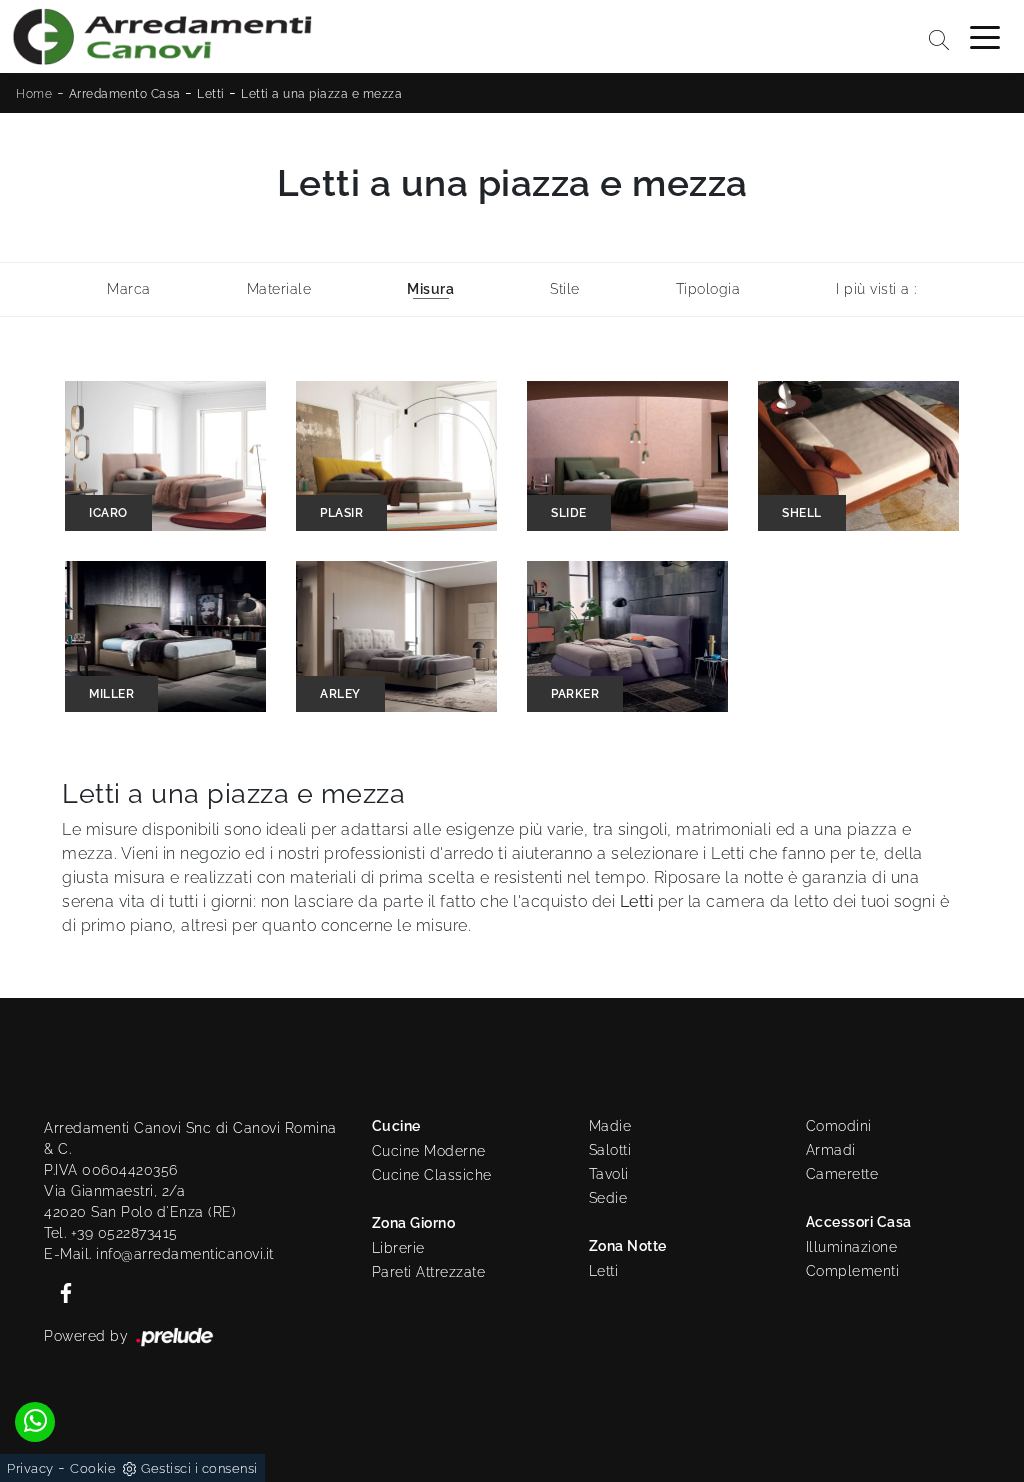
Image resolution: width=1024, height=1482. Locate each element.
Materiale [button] (279, 289)
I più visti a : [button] (876, 289)
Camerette (842, 1174)
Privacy (30, 1468)
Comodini (839, 1126)
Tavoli (609, 1174)
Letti (211, 94)
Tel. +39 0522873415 (111, 1233)
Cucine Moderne (429, 1151)
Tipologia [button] (708, 289)
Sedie (608, 1198)
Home (34, 94)
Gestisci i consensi (199, 1468)
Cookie (93, 1468)
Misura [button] (430, 289)
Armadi (831, 1150)
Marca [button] (129, 289)
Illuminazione (852, 1247)
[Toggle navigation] (985, 36)
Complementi (853, 1271)
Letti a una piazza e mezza (321, 94)
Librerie (398, 1248)
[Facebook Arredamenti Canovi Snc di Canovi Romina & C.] (60, 1291)
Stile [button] (565, 289)
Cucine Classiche (432, 1175)
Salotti (610, 1150)
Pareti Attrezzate (429, 1272)
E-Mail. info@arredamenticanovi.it (159, 1254)
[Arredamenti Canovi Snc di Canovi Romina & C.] (162, 36)
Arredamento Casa (125, 94)
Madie (610, 1126)
